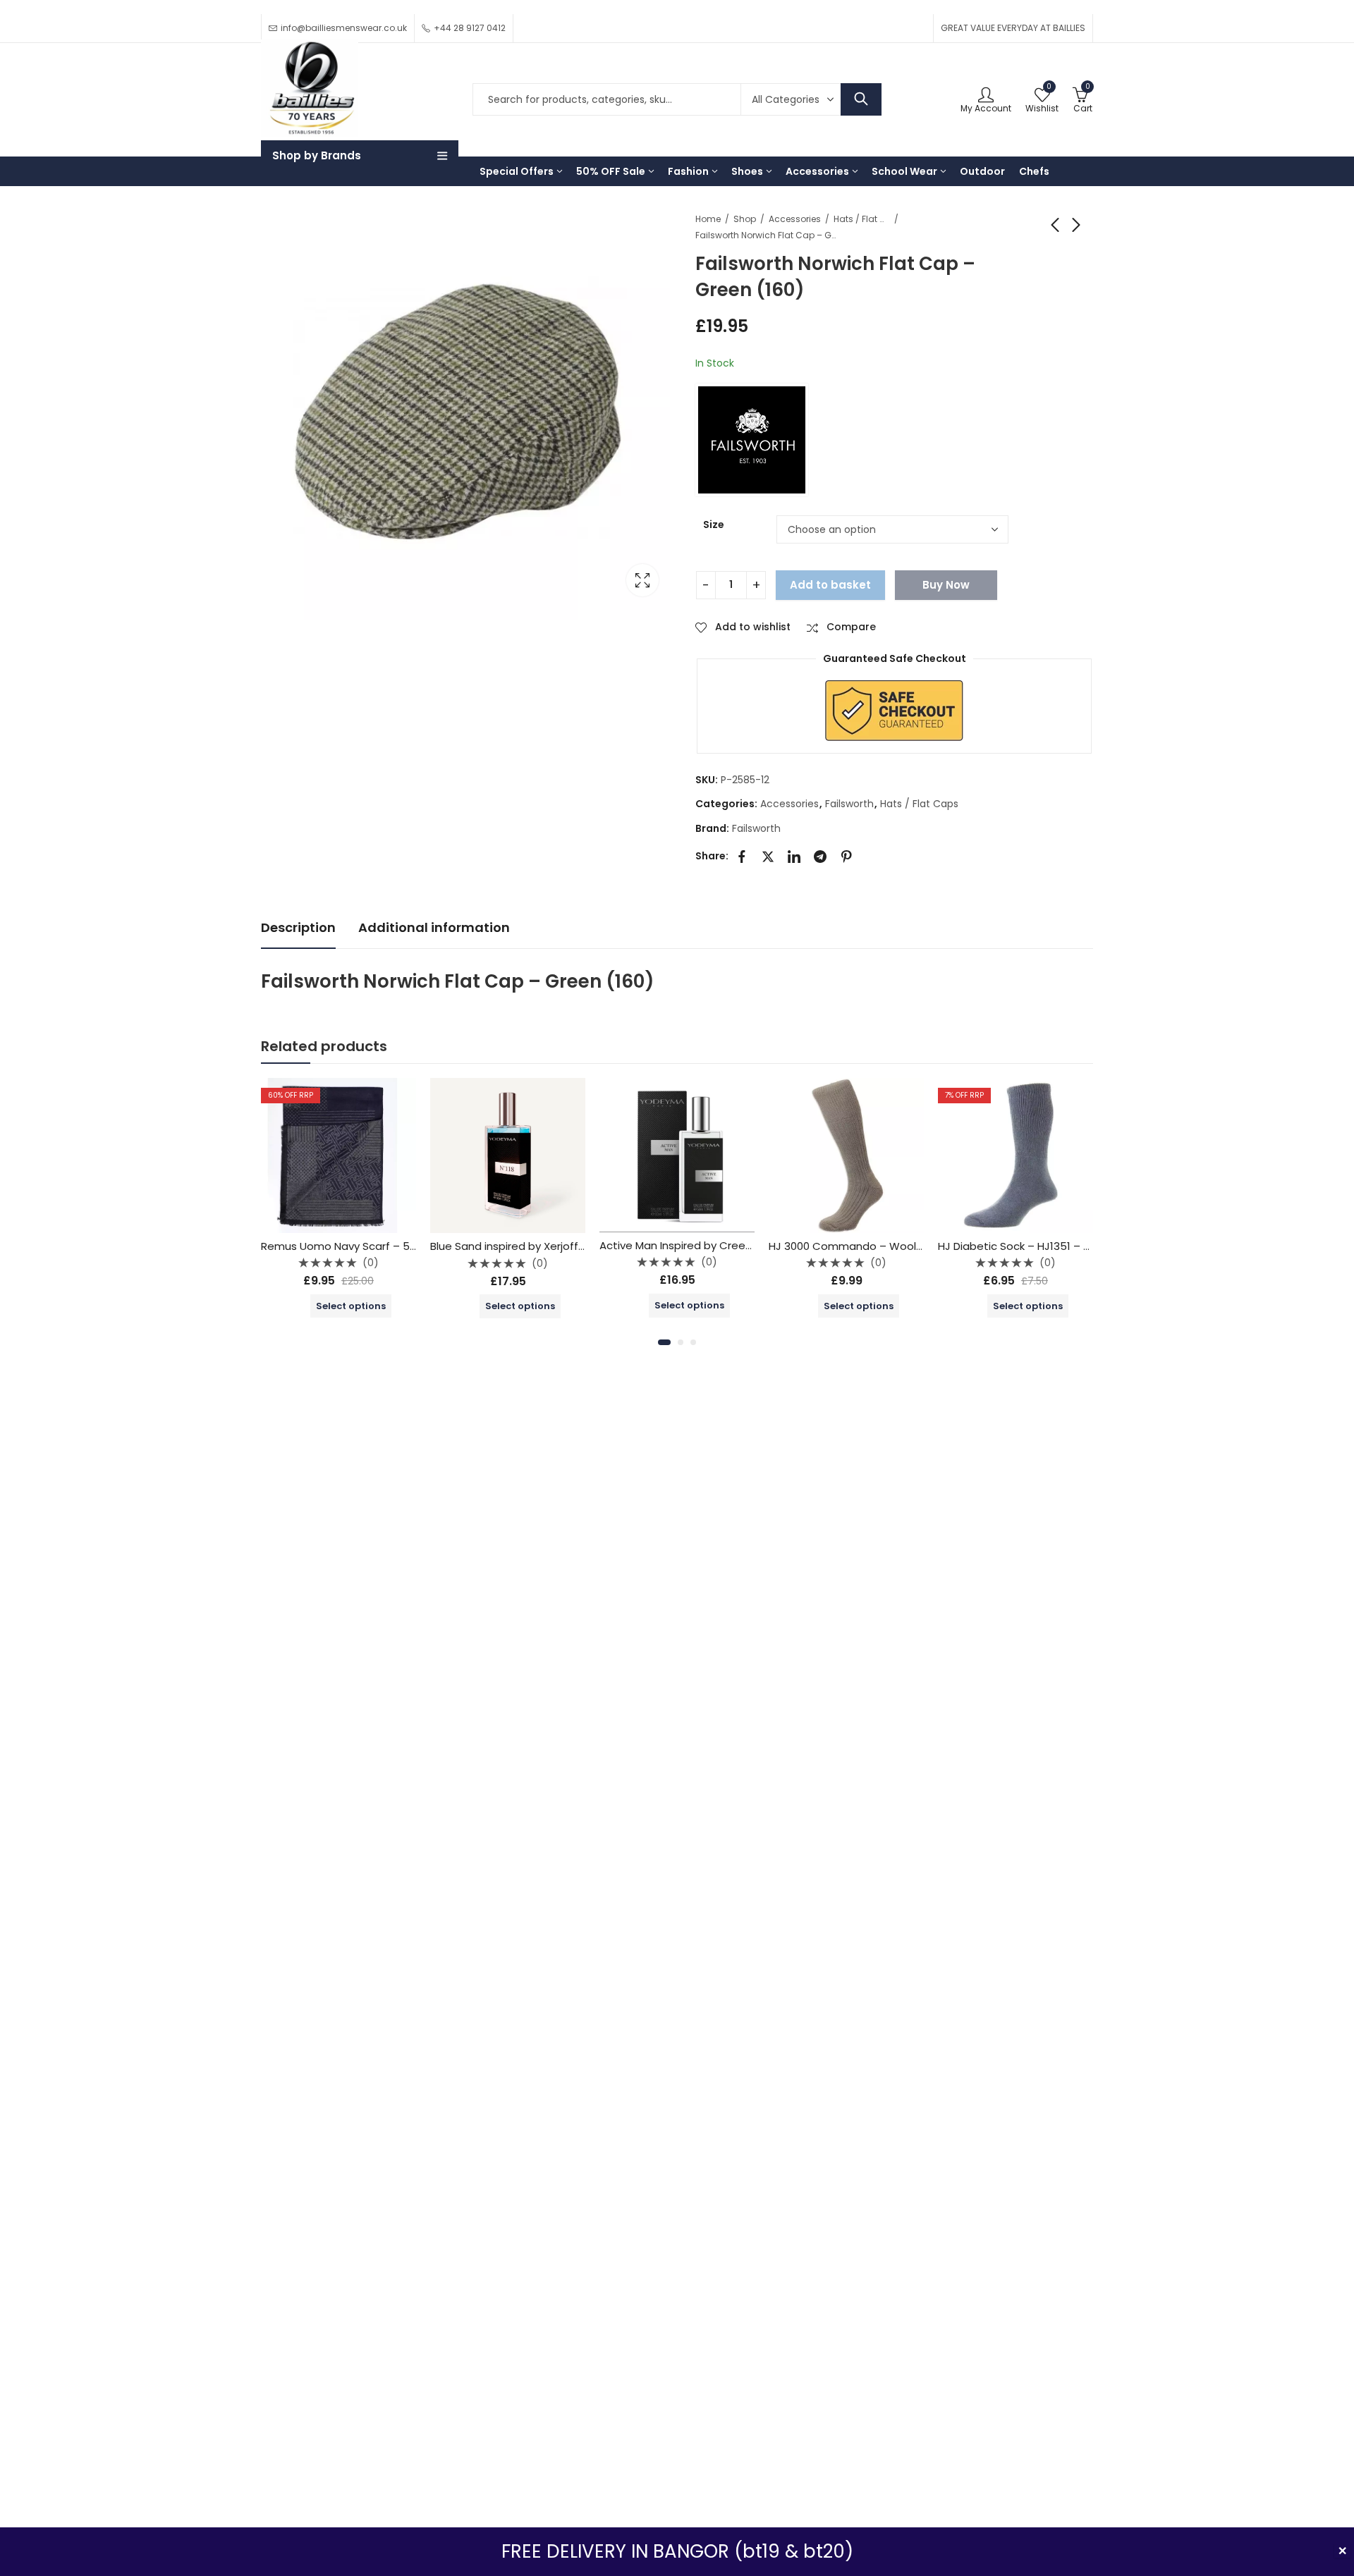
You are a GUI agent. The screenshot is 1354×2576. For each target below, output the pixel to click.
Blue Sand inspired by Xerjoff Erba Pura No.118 (546, 1246)
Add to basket (830, 585)
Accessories (795, 219)
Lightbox (642, 580)
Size (714, 525)
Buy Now (946, 585)
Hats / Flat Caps (862, 219)
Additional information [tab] (434, 927)
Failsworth (849, 804)
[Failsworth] (752, 440)
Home (708, 219)
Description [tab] (298, 927)
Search (861, 99)
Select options (351, 1306)
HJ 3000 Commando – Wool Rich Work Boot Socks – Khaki (919, 1246)
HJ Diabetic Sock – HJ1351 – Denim (1027, 1246)
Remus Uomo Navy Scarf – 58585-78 (358, 1246)
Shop (745, 219)
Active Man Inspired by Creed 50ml (690, 1245)
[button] (664, 1342)
